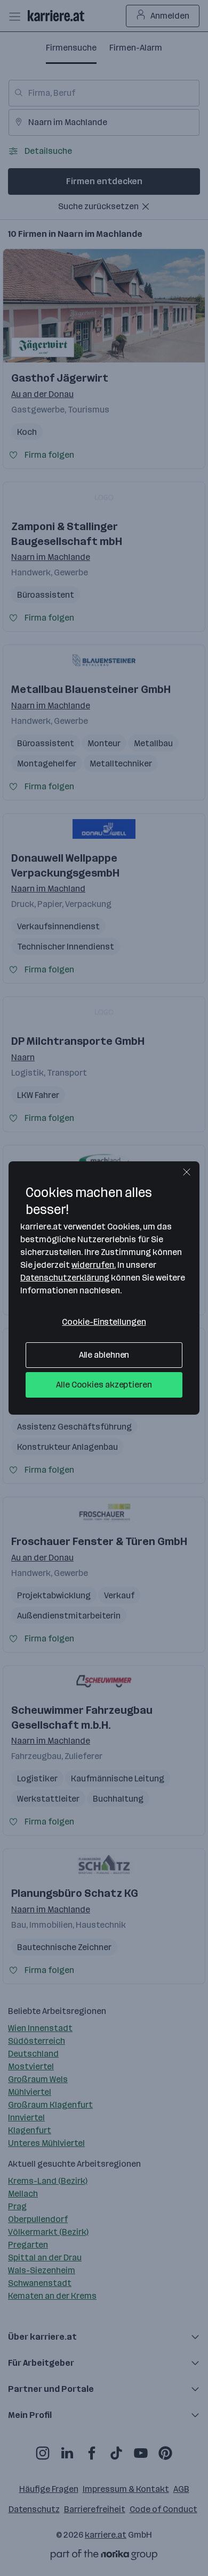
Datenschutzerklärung (65, 1278)
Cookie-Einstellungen (104, 1322)
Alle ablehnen (104, 1355)
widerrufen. (94, 1265)
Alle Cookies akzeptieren (104, 1385)
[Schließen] (187, 1172)
